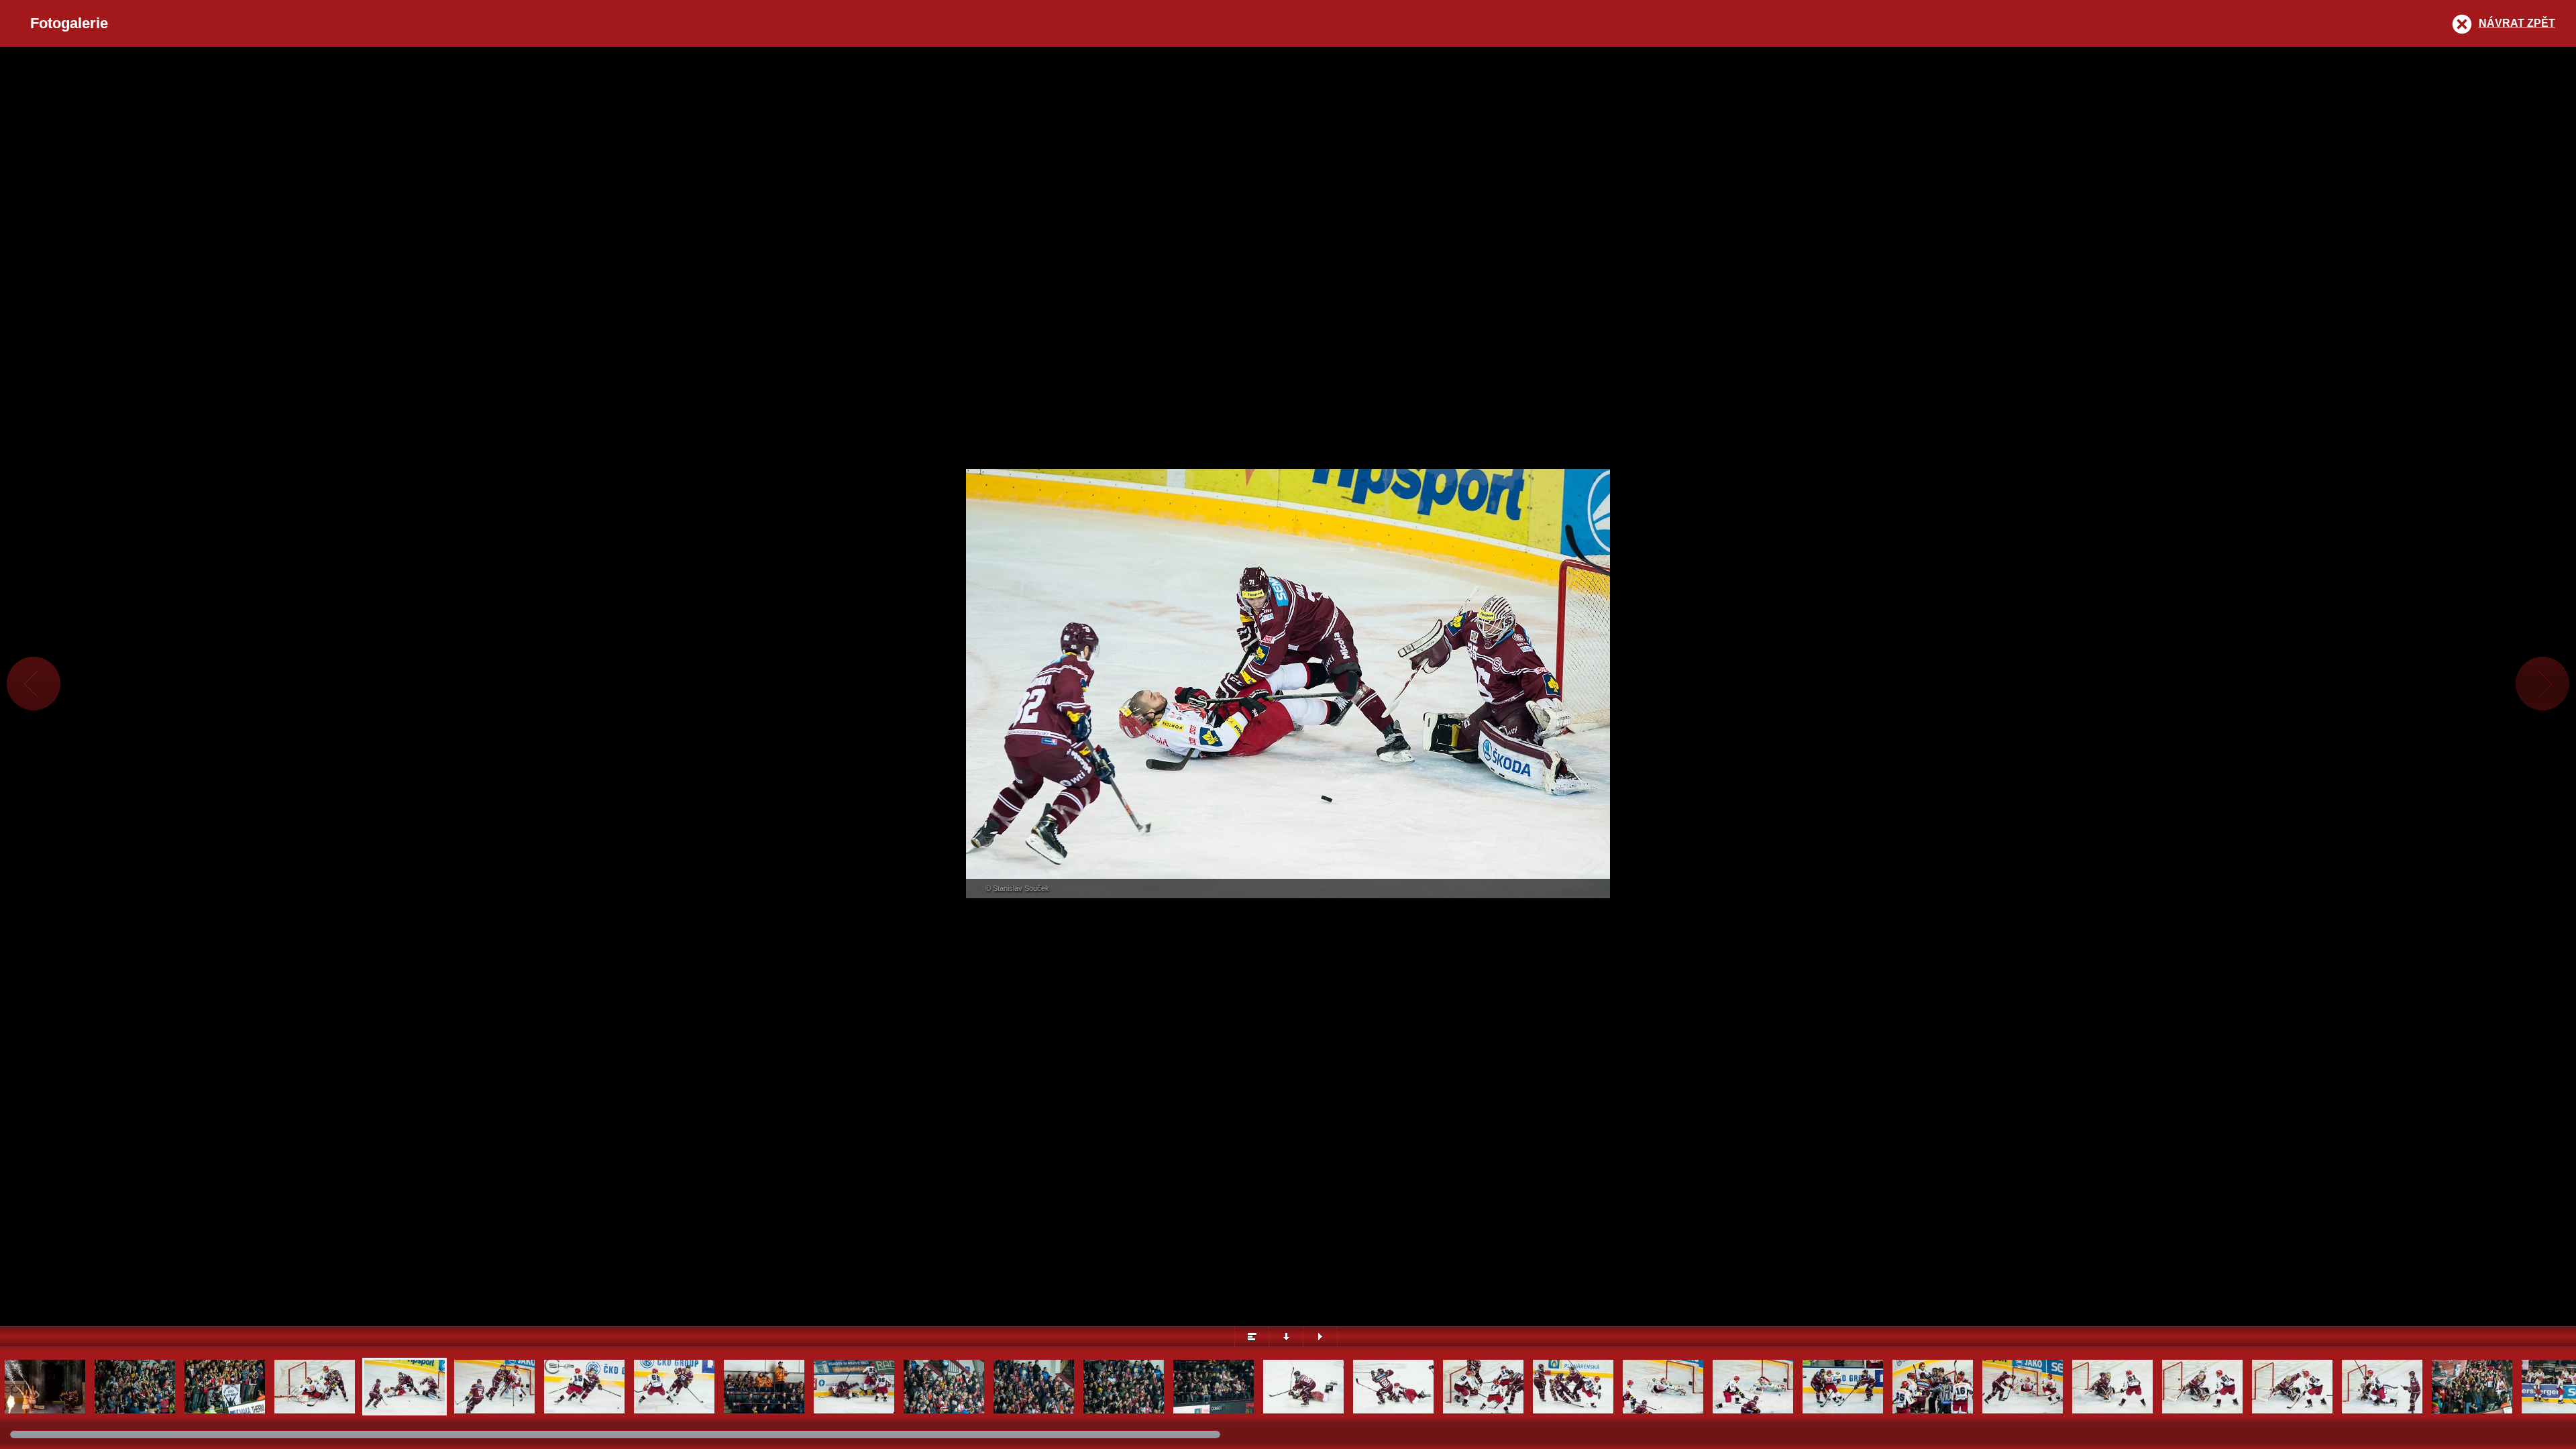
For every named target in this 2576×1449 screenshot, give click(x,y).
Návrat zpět (2517, 23)
